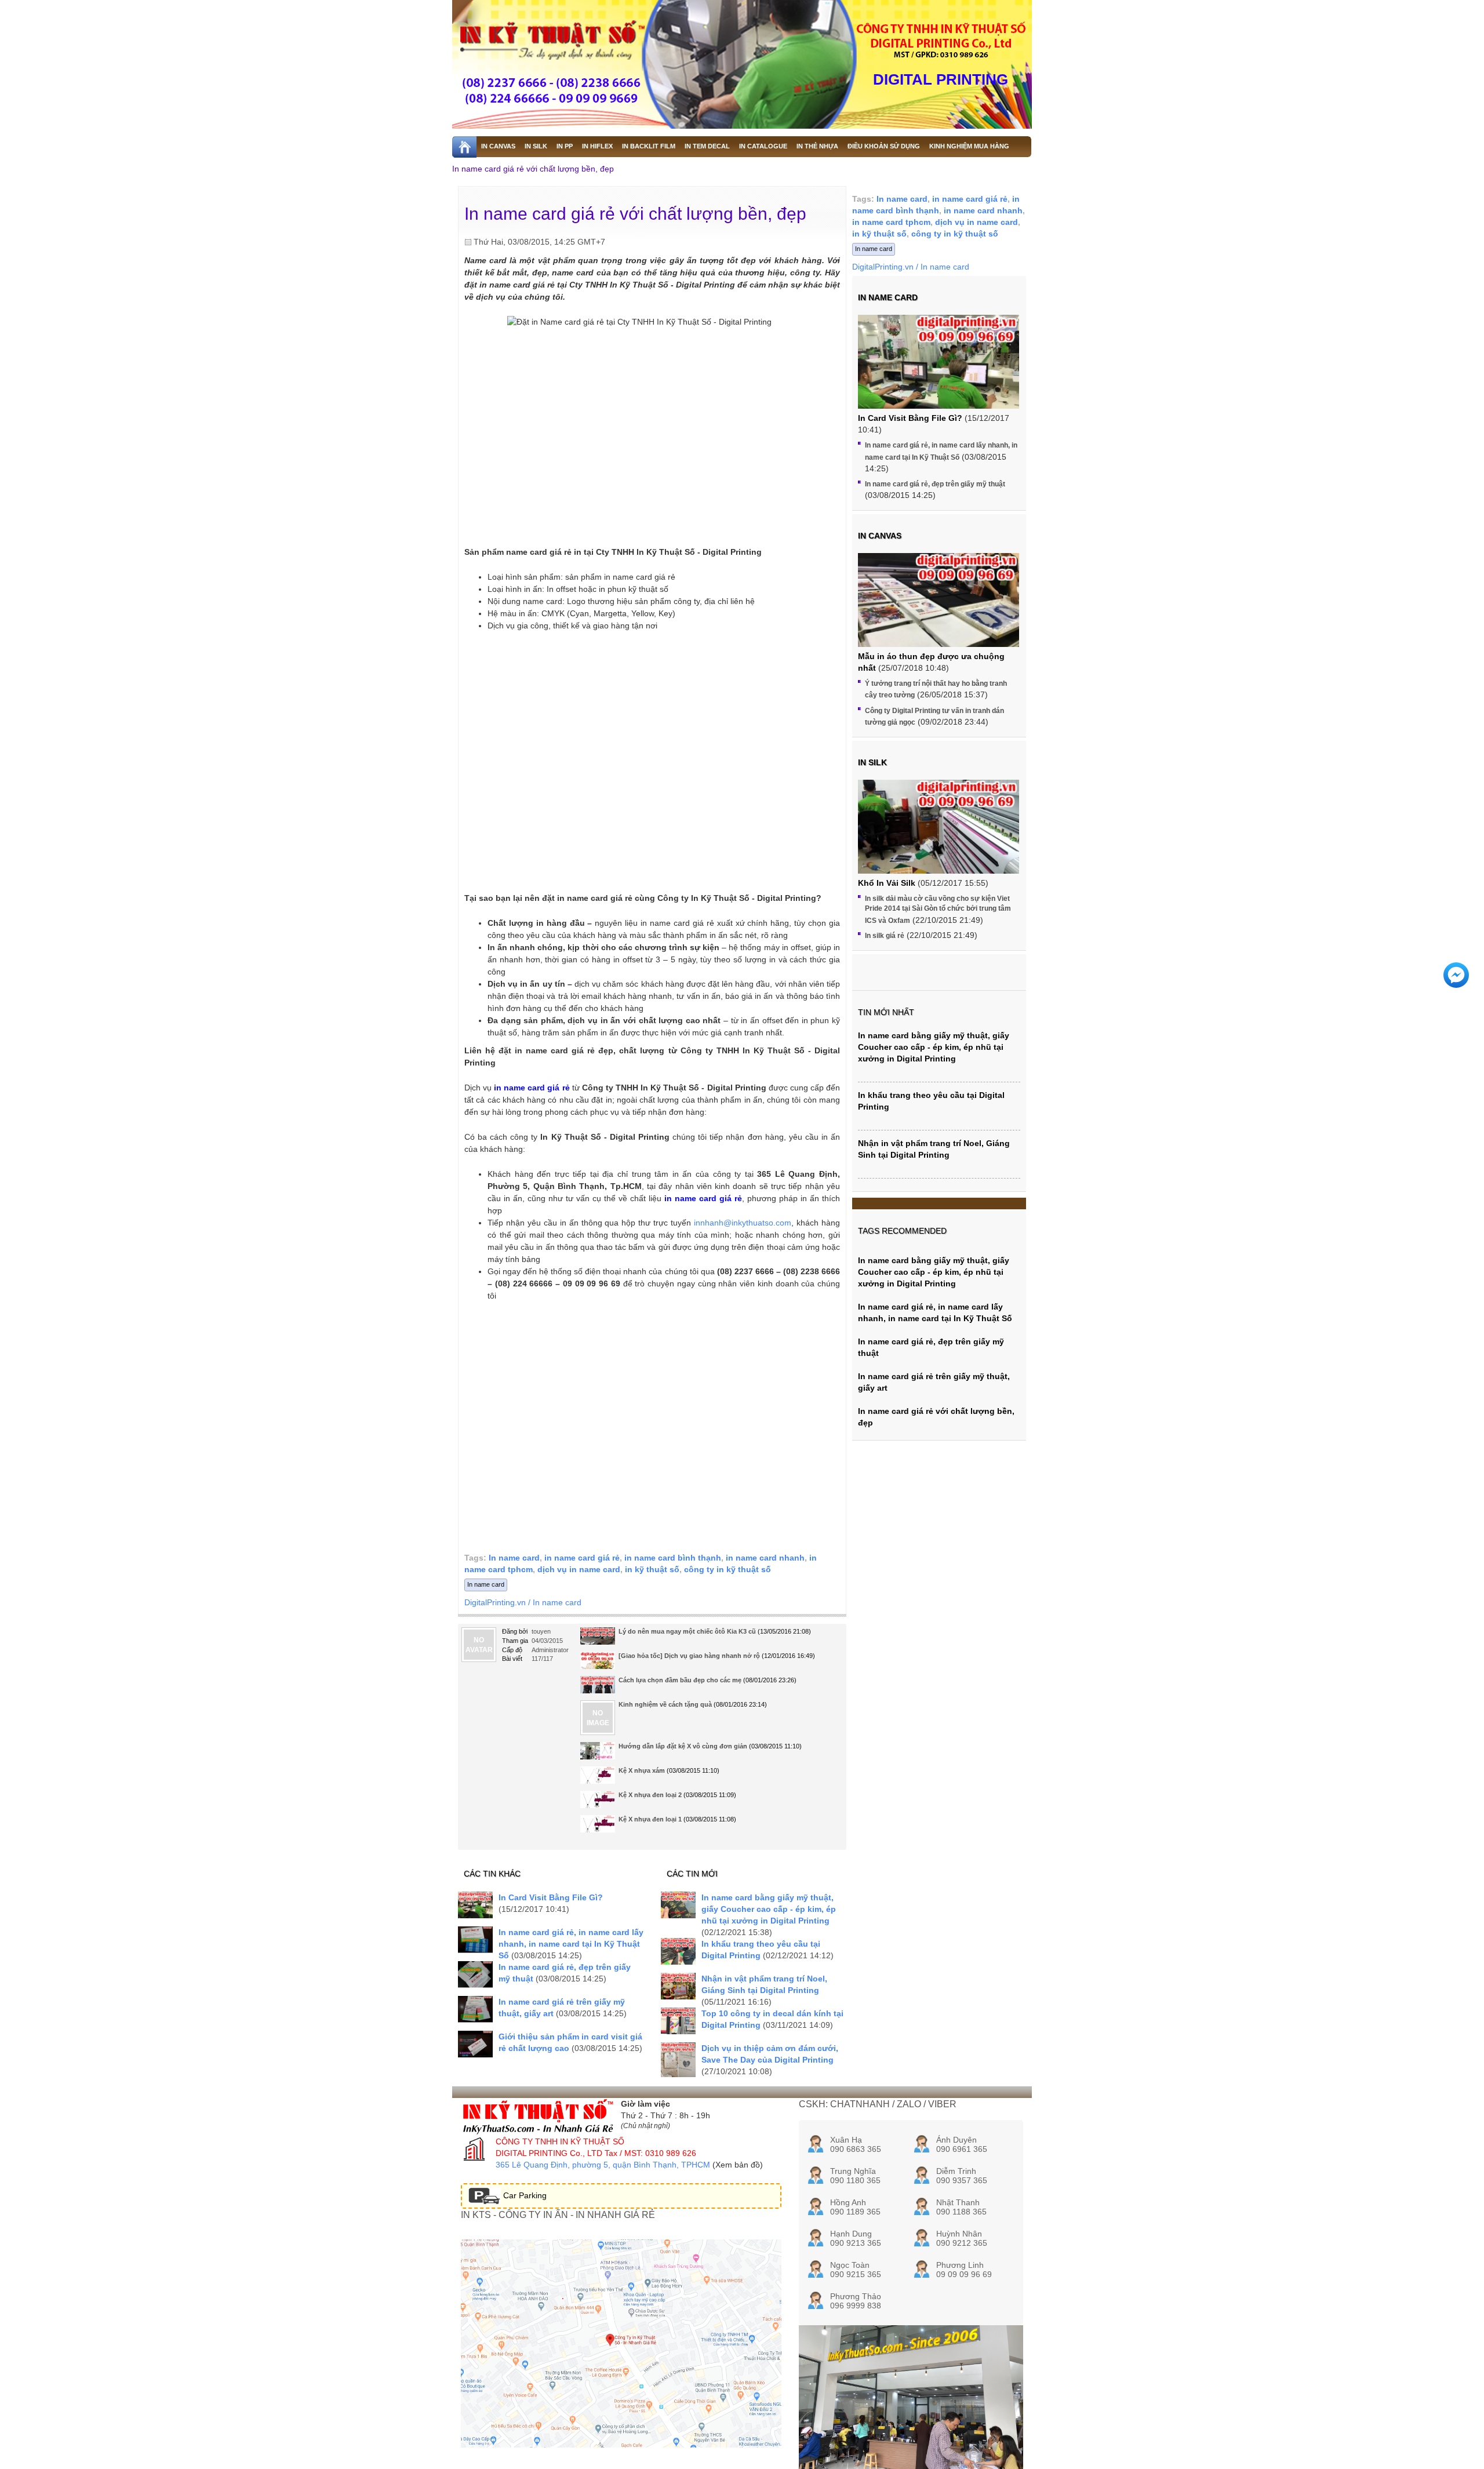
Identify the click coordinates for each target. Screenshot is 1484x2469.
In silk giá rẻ (885, 936)
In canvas (880, 536)
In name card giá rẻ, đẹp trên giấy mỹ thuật (935, 484)
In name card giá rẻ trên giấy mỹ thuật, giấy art (934, 1382)
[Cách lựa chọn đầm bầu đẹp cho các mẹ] (598, 1692)
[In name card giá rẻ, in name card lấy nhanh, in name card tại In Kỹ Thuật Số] (475, 1939)
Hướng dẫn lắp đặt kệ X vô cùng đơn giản (683, 1746)
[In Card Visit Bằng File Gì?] (475, 1905)
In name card (514, 1558)
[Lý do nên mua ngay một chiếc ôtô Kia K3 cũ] (598, 1640)
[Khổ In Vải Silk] (939, 840)
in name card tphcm (891, 222)
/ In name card (555, 1602)
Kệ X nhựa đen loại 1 (650, 1819)
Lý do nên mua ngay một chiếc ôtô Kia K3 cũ (687, 1631)
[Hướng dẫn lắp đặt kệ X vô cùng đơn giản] (598, 1755)
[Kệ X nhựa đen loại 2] (598, 1804)
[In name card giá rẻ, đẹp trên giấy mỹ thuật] (475, 1974)
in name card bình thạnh (673, 1558)
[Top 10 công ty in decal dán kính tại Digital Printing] (678, 2021)
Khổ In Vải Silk (887, 883)
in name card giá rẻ (582, 1558)
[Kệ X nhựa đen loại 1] (598, 1828)
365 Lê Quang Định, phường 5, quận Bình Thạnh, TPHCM (603, 2165)
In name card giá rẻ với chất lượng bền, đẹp (533, 169)
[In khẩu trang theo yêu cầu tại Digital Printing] (678, 1951)
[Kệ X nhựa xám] (598, 1779)
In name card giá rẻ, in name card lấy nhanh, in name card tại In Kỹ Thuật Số (571, 1944)
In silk (872, 762)
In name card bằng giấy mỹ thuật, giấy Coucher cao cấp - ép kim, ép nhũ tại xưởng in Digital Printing (769, 1909)
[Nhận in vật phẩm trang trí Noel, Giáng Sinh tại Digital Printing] (678, 1986)
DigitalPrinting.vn (495, 1602)
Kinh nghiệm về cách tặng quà (665, 1704)
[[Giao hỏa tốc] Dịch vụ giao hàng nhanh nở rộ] (598, 1665)
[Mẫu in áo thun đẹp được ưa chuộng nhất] (939, 614)
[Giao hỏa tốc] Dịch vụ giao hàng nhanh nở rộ (689, 1656)
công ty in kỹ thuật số (728, 1569)
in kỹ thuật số (652, 1569)
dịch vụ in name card (579, 1569)
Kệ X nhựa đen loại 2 (650, 1795)
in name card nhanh (765, 1558)
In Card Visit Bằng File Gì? (551, 1897)
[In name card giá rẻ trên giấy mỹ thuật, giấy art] (475, 2009)
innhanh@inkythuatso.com (743, 1223)
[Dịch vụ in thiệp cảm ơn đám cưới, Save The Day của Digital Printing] (678, 2060)
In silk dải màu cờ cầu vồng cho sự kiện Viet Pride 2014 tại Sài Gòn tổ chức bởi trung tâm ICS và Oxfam (938, 909)
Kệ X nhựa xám (642, 1770)
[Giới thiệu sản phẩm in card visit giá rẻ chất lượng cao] (475, 2044)
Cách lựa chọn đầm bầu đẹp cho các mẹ (680, 1680)
